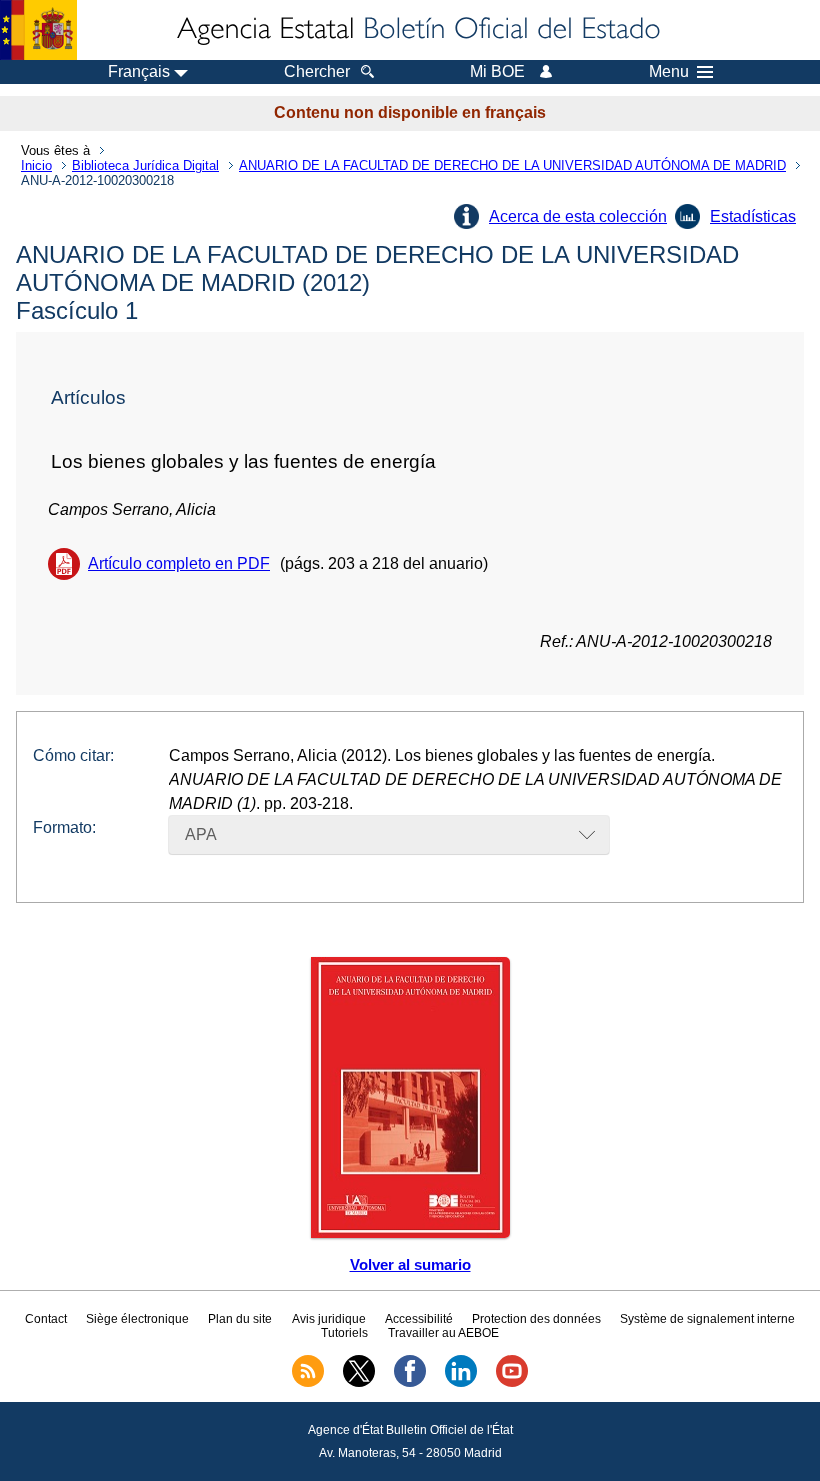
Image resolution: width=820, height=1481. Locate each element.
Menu (669, 72)
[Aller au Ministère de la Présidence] (38, 30)
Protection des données (536, 1319)
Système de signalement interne (707, 1319)
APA (201, 834)
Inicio (36, 165)
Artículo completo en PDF (179, 563)
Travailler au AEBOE (443, 1333)
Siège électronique (137, 1319)
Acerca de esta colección (578, 216)
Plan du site (240, 1319)
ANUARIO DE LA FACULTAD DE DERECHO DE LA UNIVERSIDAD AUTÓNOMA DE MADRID (512, 165)
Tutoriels (344, 1333)
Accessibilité (419, 1319)
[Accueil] (417, 30)
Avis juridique (329, 1319)
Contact (46, 1319)
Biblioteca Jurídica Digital (145, 165)
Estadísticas (753, 216)
